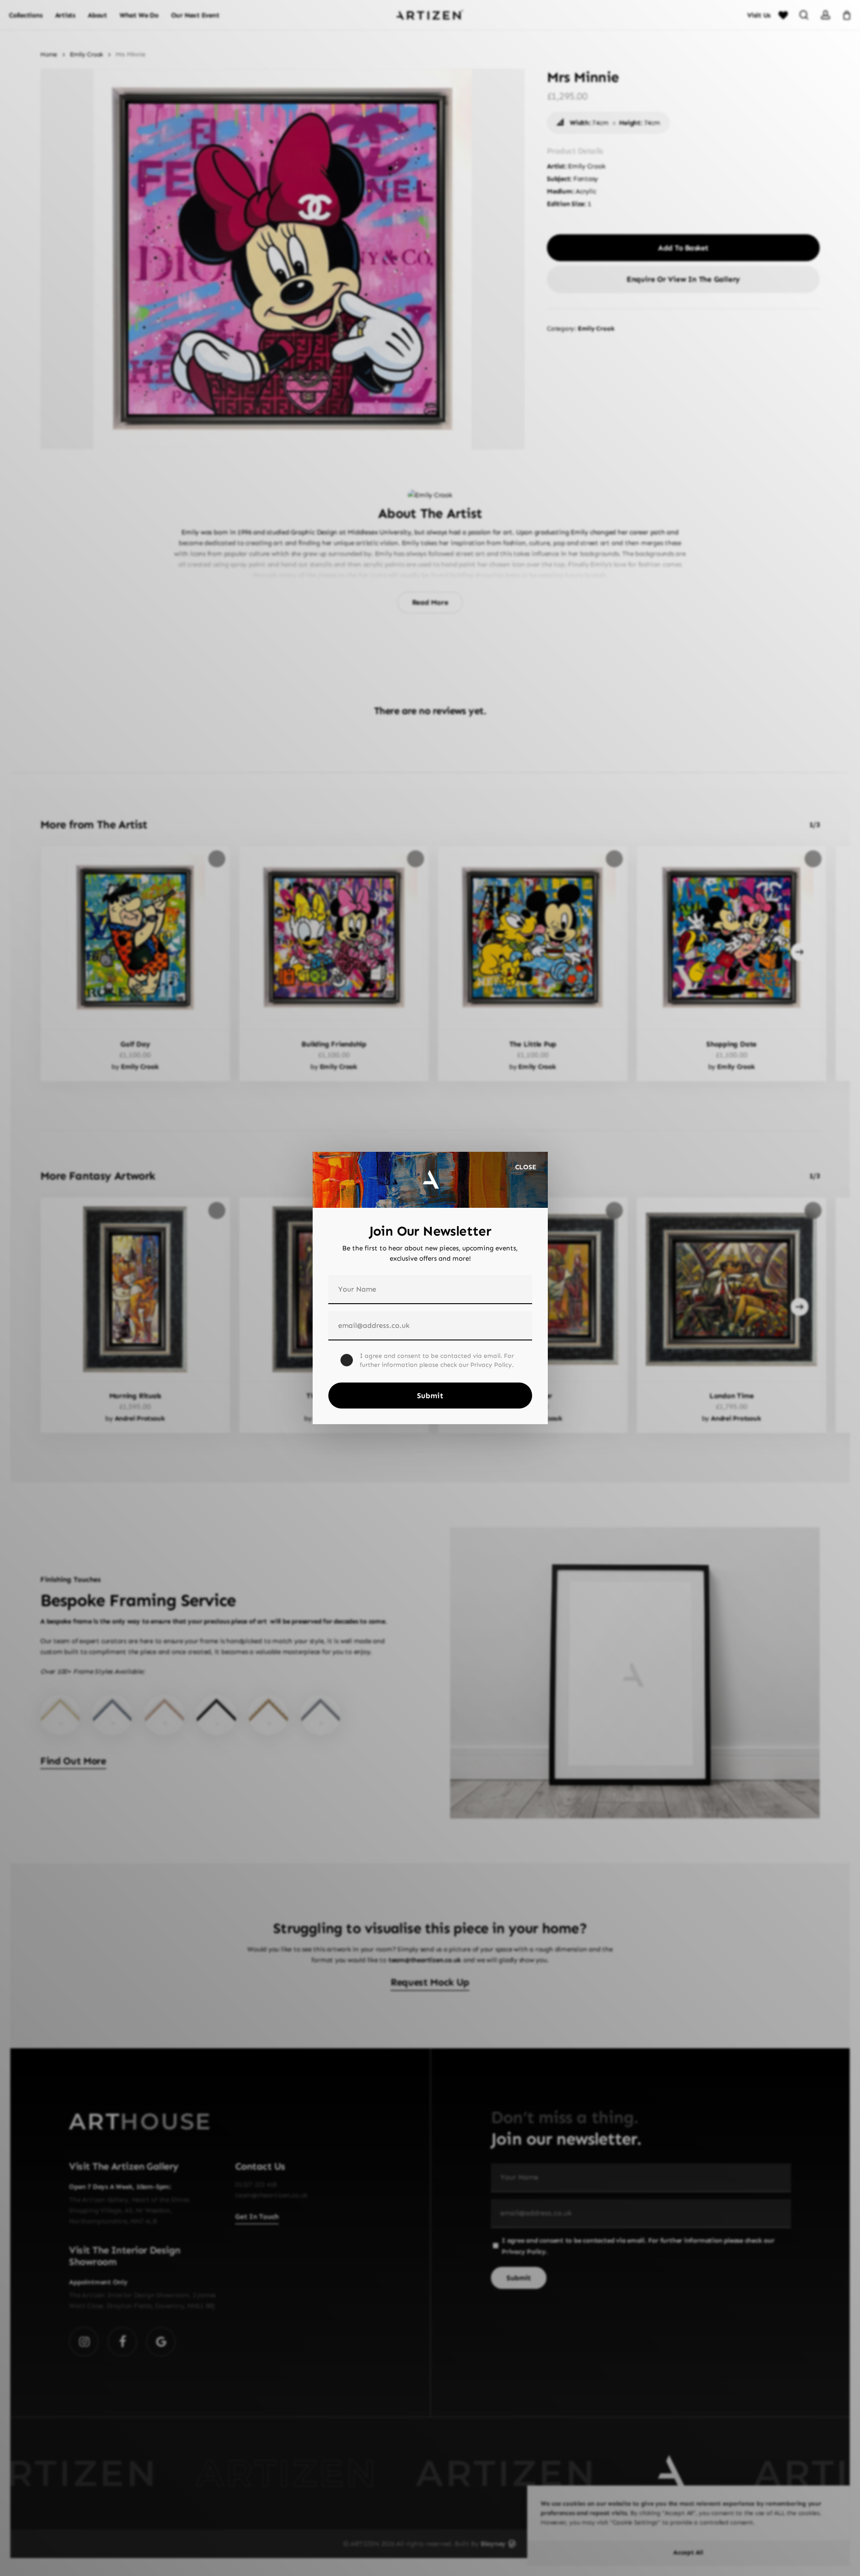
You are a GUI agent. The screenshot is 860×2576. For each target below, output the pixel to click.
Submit (430, 1396)
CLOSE (526, 1167)
